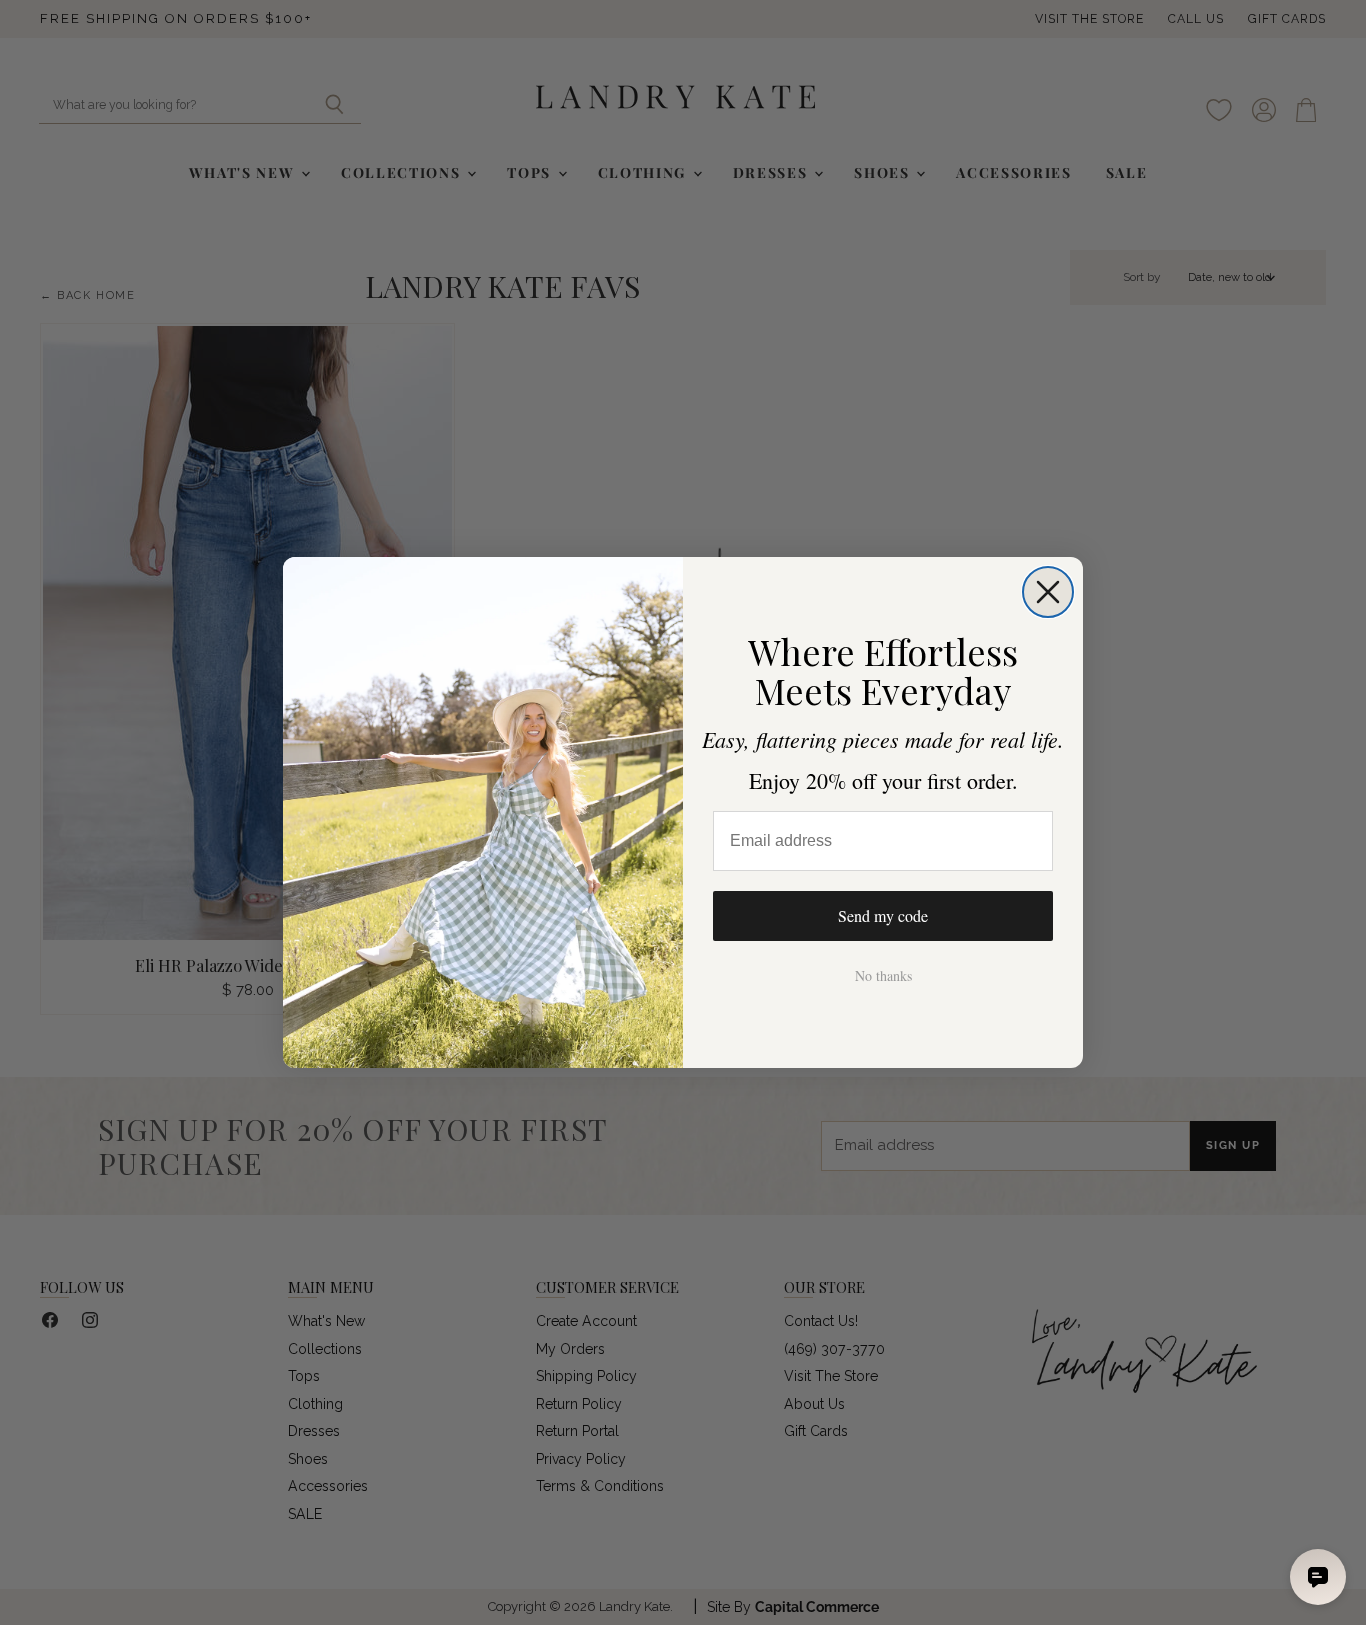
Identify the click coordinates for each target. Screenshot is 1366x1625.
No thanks (883, 975)
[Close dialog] (1048, 592)
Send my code (883, 915)
